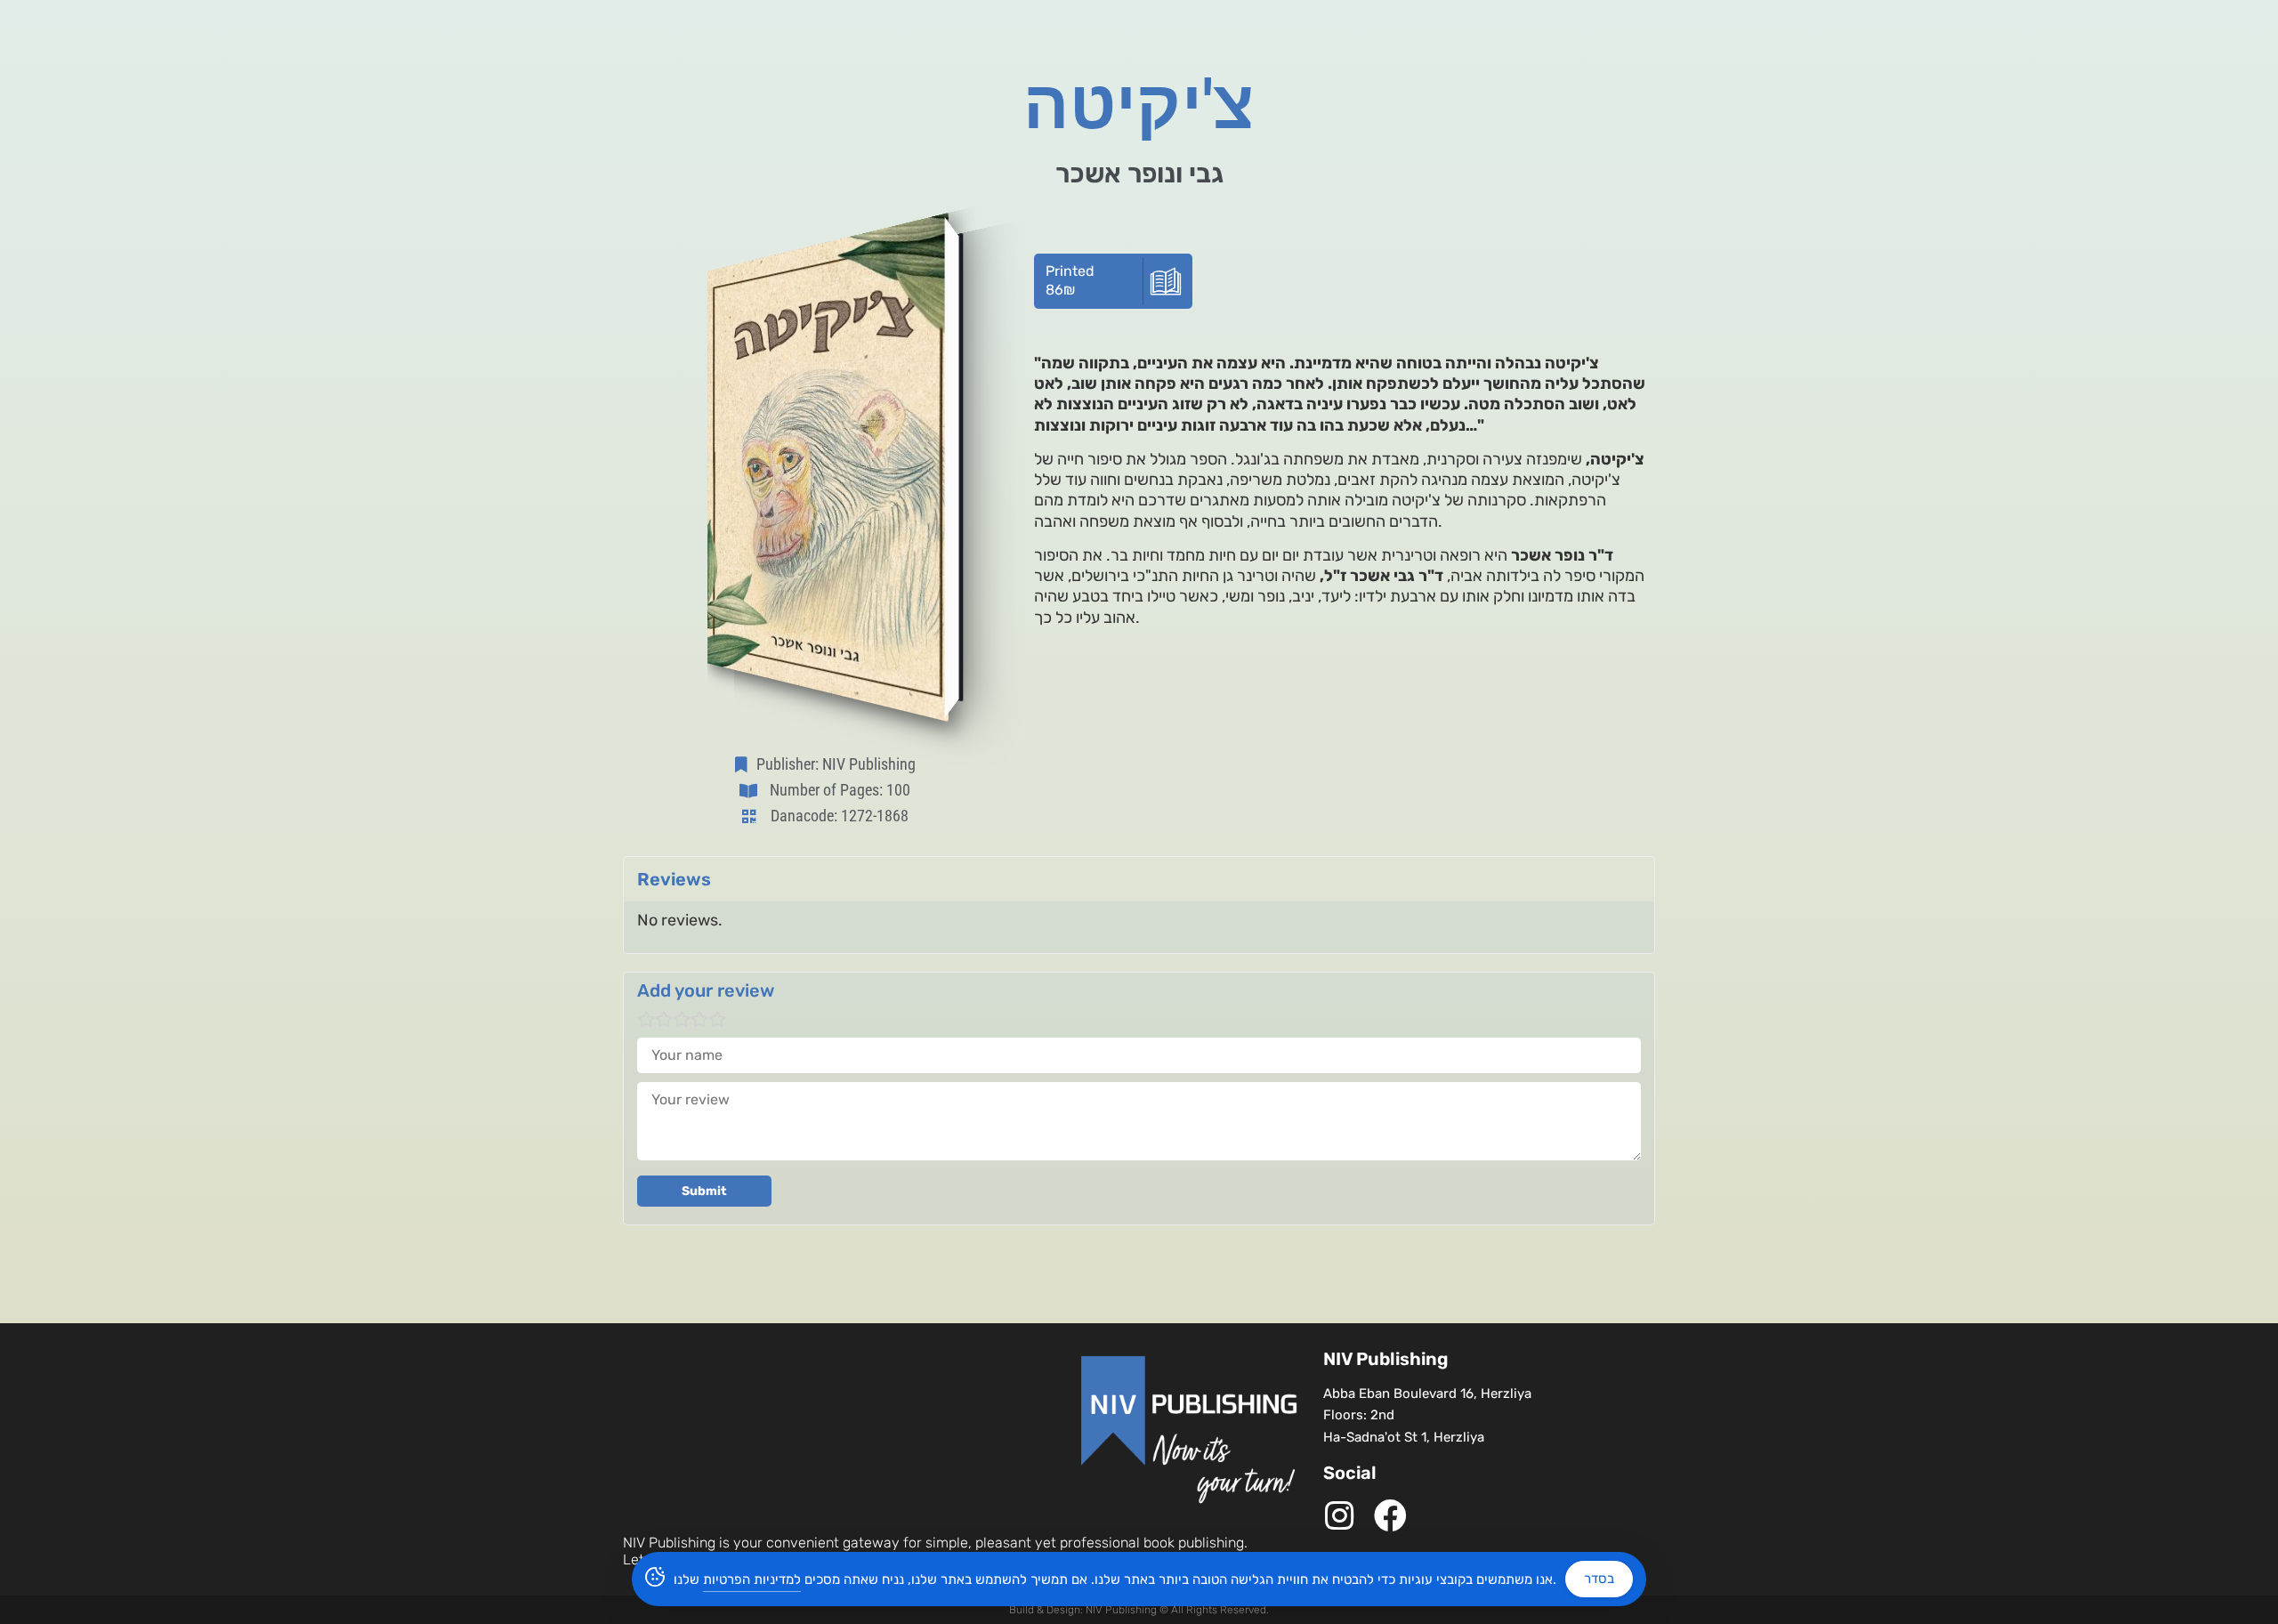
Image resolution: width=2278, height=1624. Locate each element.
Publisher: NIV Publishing (836, 764)
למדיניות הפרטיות (752, 1580)
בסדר (1599, 1579)
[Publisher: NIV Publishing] (745, 764)
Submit (704, 1191)
